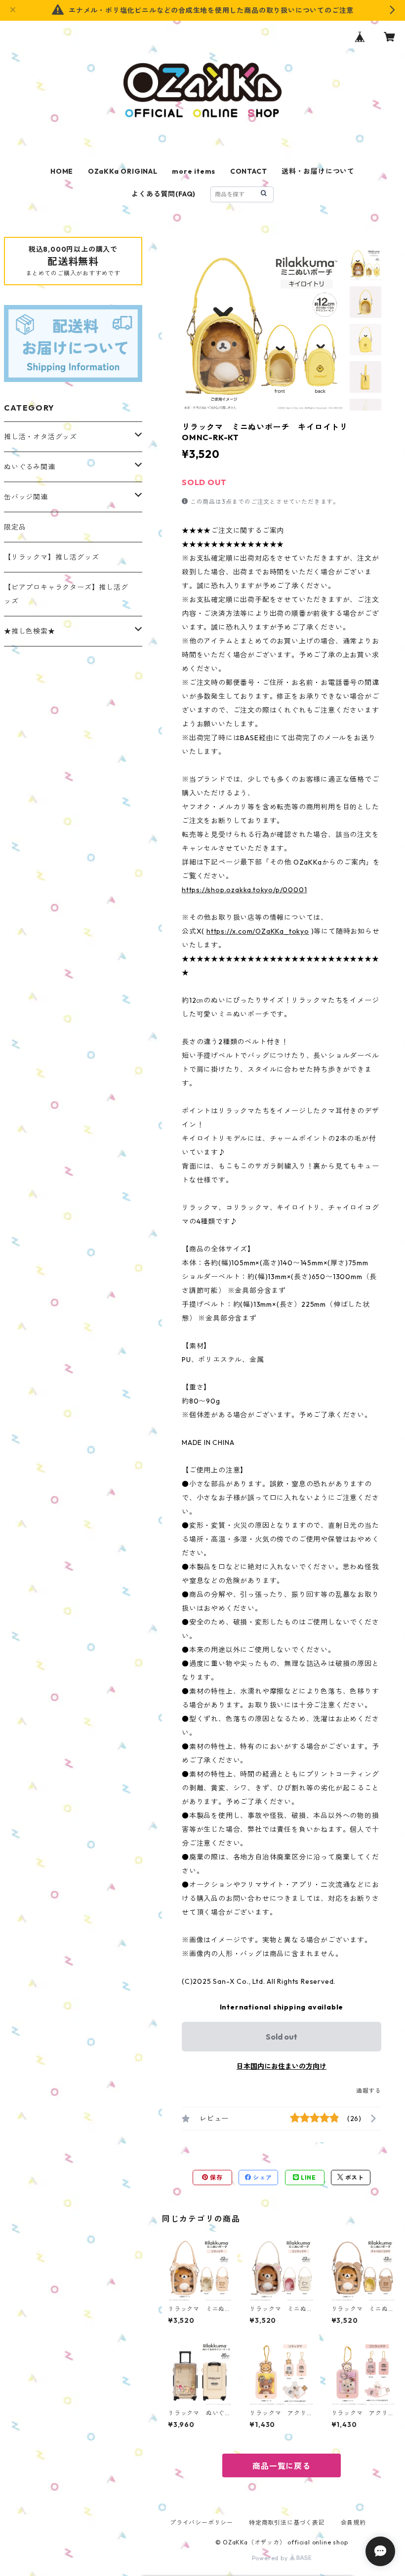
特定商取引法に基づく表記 (287, 2522)
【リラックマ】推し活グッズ (51, 557)
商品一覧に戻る (282, 2466)
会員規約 (353, 2522)
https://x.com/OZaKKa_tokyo (258, 931)
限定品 (15, 527)
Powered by (271, 2558)
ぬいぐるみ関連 (30, 467)
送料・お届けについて (318, 171)
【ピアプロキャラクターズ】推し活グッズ (66, 594)
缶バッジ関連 (26, 497)
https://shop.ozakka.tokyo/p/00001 (244, 890)
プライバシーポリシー (202, 2522)
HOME (62, 171)
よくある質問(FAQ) (163, 194)
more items (194, 171)
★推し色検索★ (30, 631)
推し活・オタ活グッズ (40, 437)
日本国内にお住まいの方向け (282, 2066)
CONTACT (249, 171)
